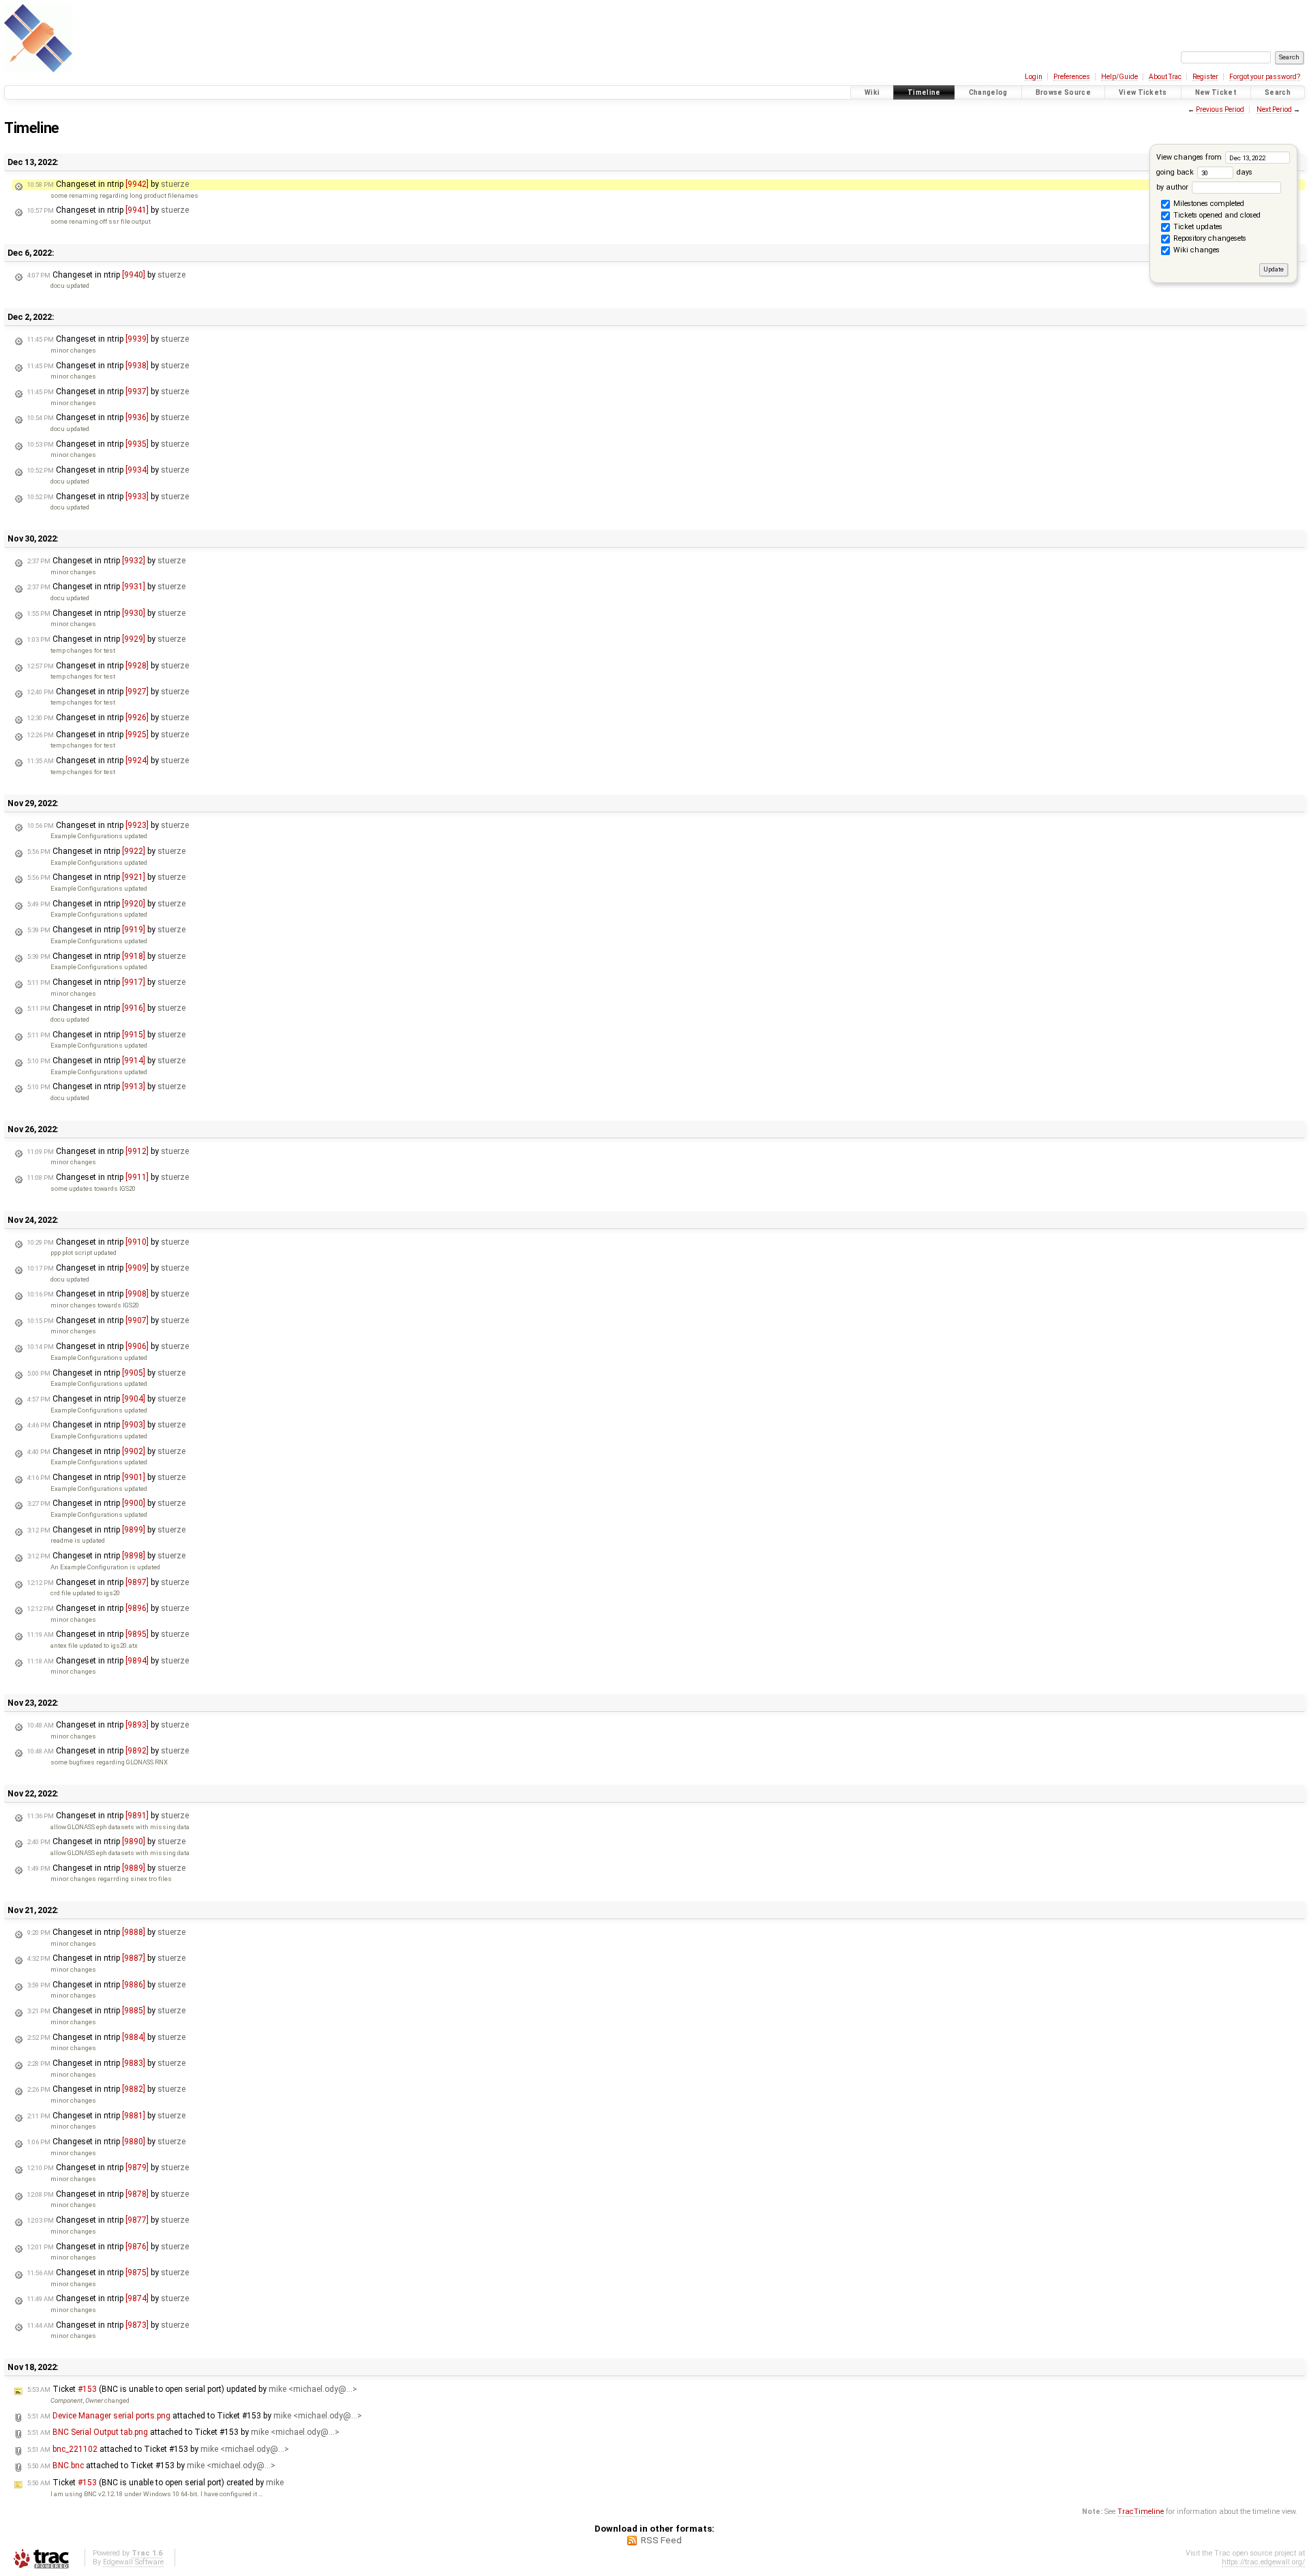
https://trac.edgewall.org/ (1263, 2562)
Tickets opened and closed (1216, 216)
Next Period (1274, 109)
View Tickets (1143, 92)
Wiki (872, 92)
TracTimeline (1141, 2512)
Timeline (924, 92)
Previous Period (1220, 109)
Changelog (988, 92)
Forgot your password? (1265, 77)
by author (1173, 187)
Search (1278, 92)
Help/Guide (1119, 77)
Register (1205, 77)
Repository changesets (1209, 239)
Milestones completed (1208, 204)
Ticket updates (1197, 227)
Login (1034, 77)
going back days (1204, 172)
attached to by (195, 2416)
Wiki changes (1195, 251)
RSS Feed (661, 2540)
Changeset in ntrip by (108, 184)
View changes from (1190, 157)
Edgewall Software (133, 2562)
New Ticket (1216, 92)
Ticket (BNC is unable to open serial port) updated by (192, 2389)
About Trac (1165, 77)
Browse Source (1063, 92)
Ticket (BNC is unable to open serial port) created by (155, 2483)
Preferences (1072, 77)
